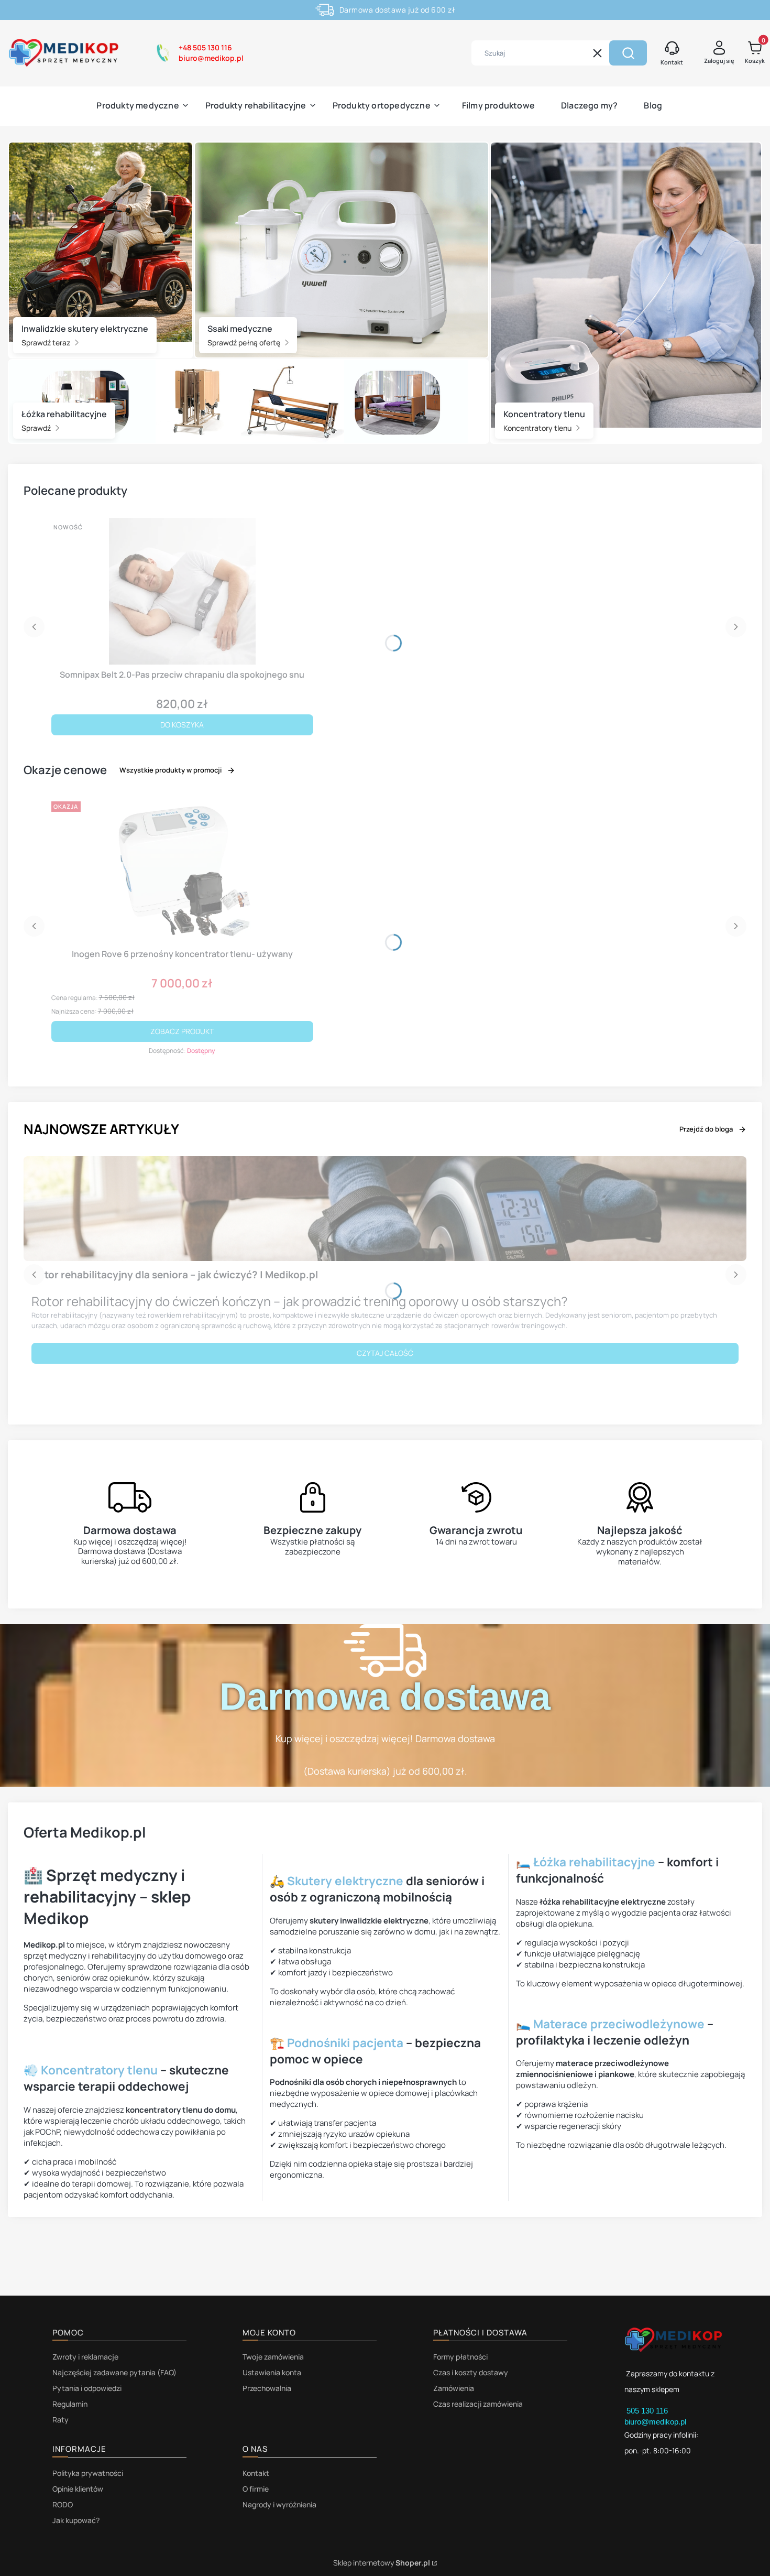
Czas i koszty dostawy (471, 2372)
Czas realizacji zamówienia (478, 2404)
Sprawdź (37, 428)
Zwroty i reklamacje (85, 2357)
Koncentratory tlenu (538, 428)
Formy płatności (460, 2357)
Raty (60, 2420)
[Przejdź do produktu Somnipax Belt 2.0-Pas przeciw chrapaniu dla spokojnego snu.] (182, 591)
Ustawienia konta (272, 2372)
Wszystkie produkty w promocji (170, 770)
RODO (63, 2504)
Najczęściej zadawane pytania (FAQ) (114, 2372)
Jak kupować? (76, 2520)
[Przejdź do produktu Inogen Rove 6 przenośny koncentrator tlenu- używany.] (182, 871)
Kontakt (256, 2473)
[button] (628, 53)
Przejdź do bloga (706, 1129)
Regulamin (70, 2404)
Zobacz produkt (182, 1031)
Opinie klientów (78, 2489)
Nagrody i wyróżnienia (279, 2504)
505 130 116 (648, 2411)
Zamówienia (454, 2388)
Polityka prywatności (88, 2473)
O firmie (256, 2489)
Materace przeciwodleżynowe (619, 2024)
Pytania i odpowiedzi (87, 2388)
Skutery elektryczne (345, 1881)
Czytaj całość (385, 1353)
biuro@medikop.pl (655, 2422)
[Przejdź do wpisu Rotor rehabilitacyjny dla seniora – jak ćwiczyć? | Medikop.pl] (385, 1209)
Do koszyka (182, 725)
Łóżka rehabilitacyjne (594, 1862)
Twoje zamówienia (273, 2357)
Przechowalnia (267, 2388)
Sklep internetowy (382, 2563)
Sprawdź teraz (47, 343)
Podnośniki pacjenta (345, 2043)
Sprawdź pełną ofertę (245, 343)
